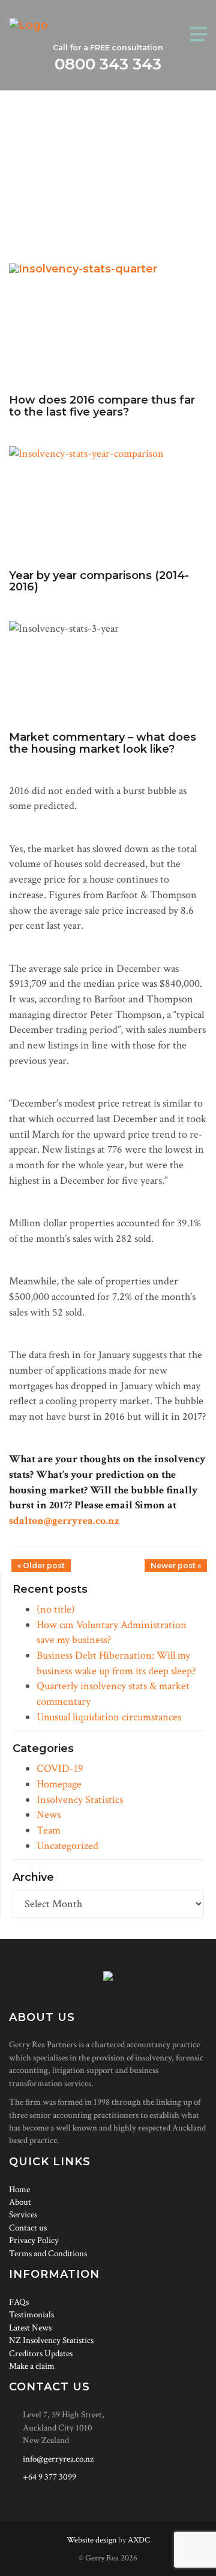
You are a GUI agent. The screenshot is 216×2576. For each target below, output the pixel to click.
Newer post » (176, 1566)
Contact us (28, 2228)
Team (49, 1830)
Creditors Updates (41, 2354)
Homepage (59, 1784)
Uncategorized (67, 1846)
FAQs (19, 2302)
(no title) (56, 1609)
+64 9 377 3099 (49, 2477)
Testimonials (31, 2315)
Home (19, 2189)
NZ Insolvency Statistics (51, 2340)
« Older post (41, 1566)
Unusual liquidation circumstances (109, 1717)
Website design (91, 2540)
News (49, 1815)
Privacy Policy (34, 2240)
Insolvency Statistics (80, 1800)
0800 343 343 (108, 64)
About (20, 2202)
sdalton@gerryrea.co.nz (64, 1521)
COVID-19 (60, 1769)
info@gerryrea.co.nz (58, 2459)
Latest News (30, 2328)
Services (23, 2215)
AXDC (139, 2540)
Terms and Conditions (48, 2254)
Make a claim (32, 2366)
